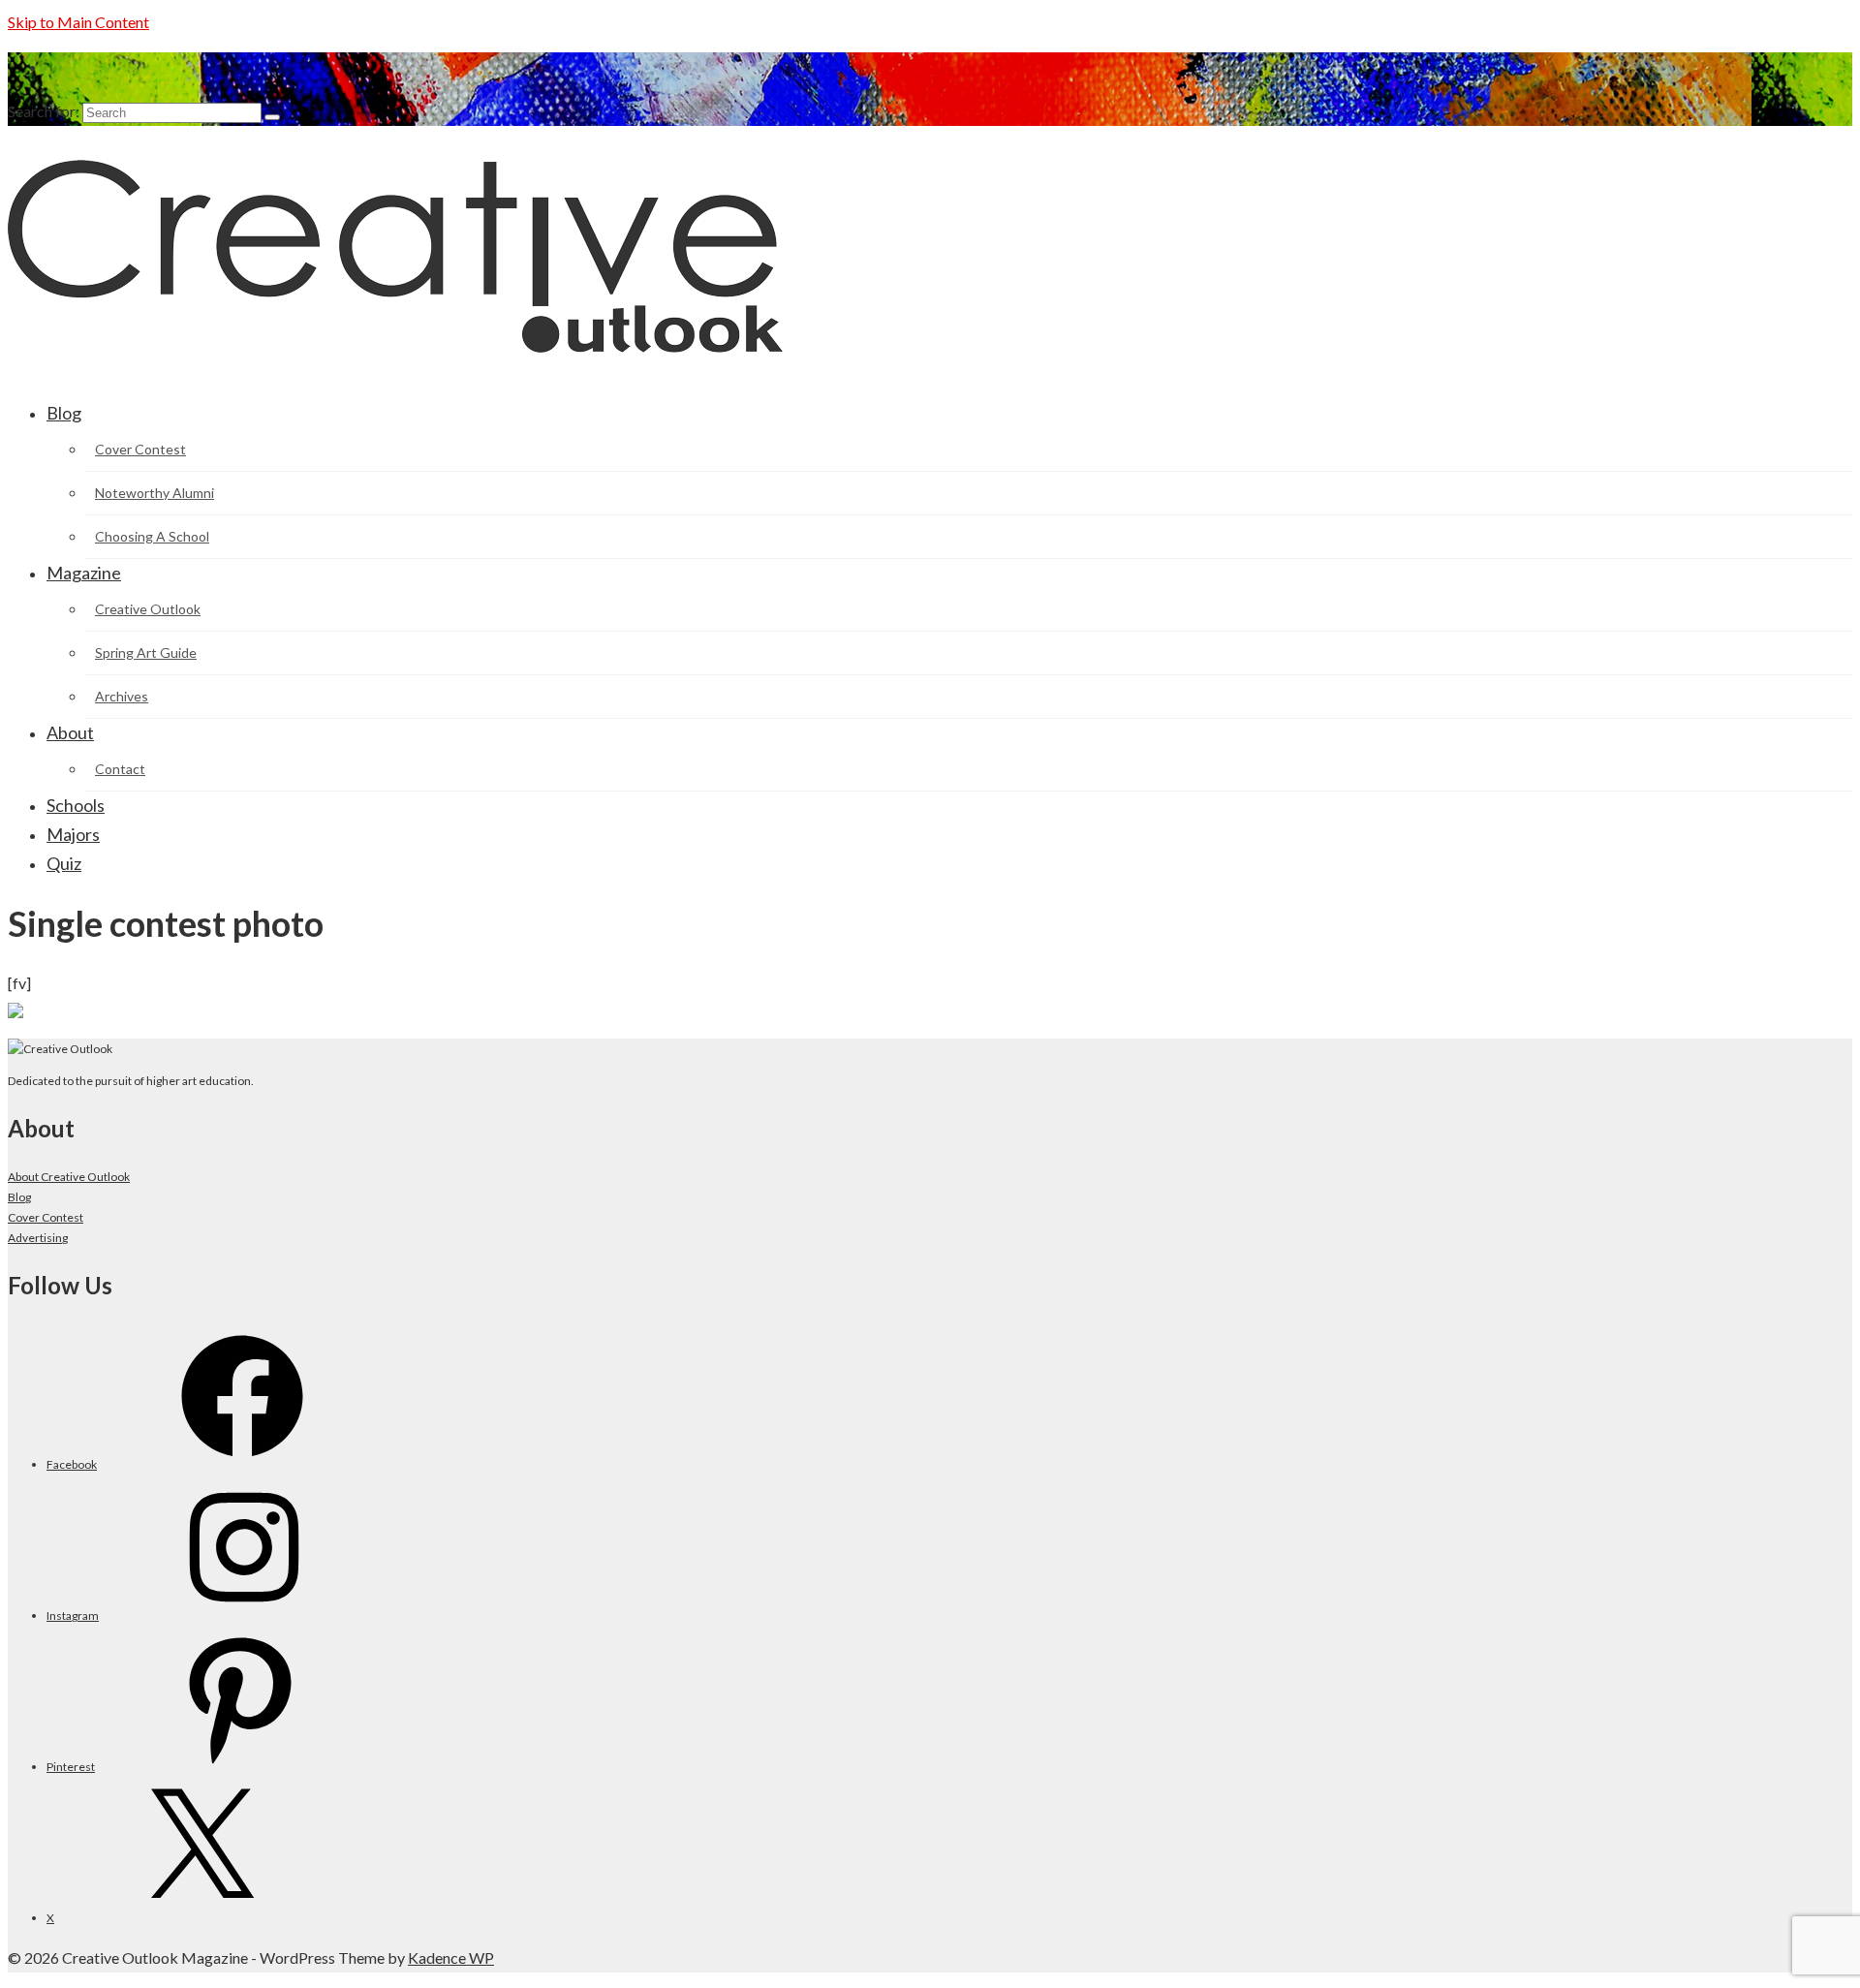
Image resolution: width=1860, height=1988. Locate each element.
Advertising (38, 1238)
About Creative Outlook (69, 1177)
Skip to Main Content (78, 22)
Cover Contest (46, 1217)
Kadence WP (451, 1957)
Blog (19, 1197)
